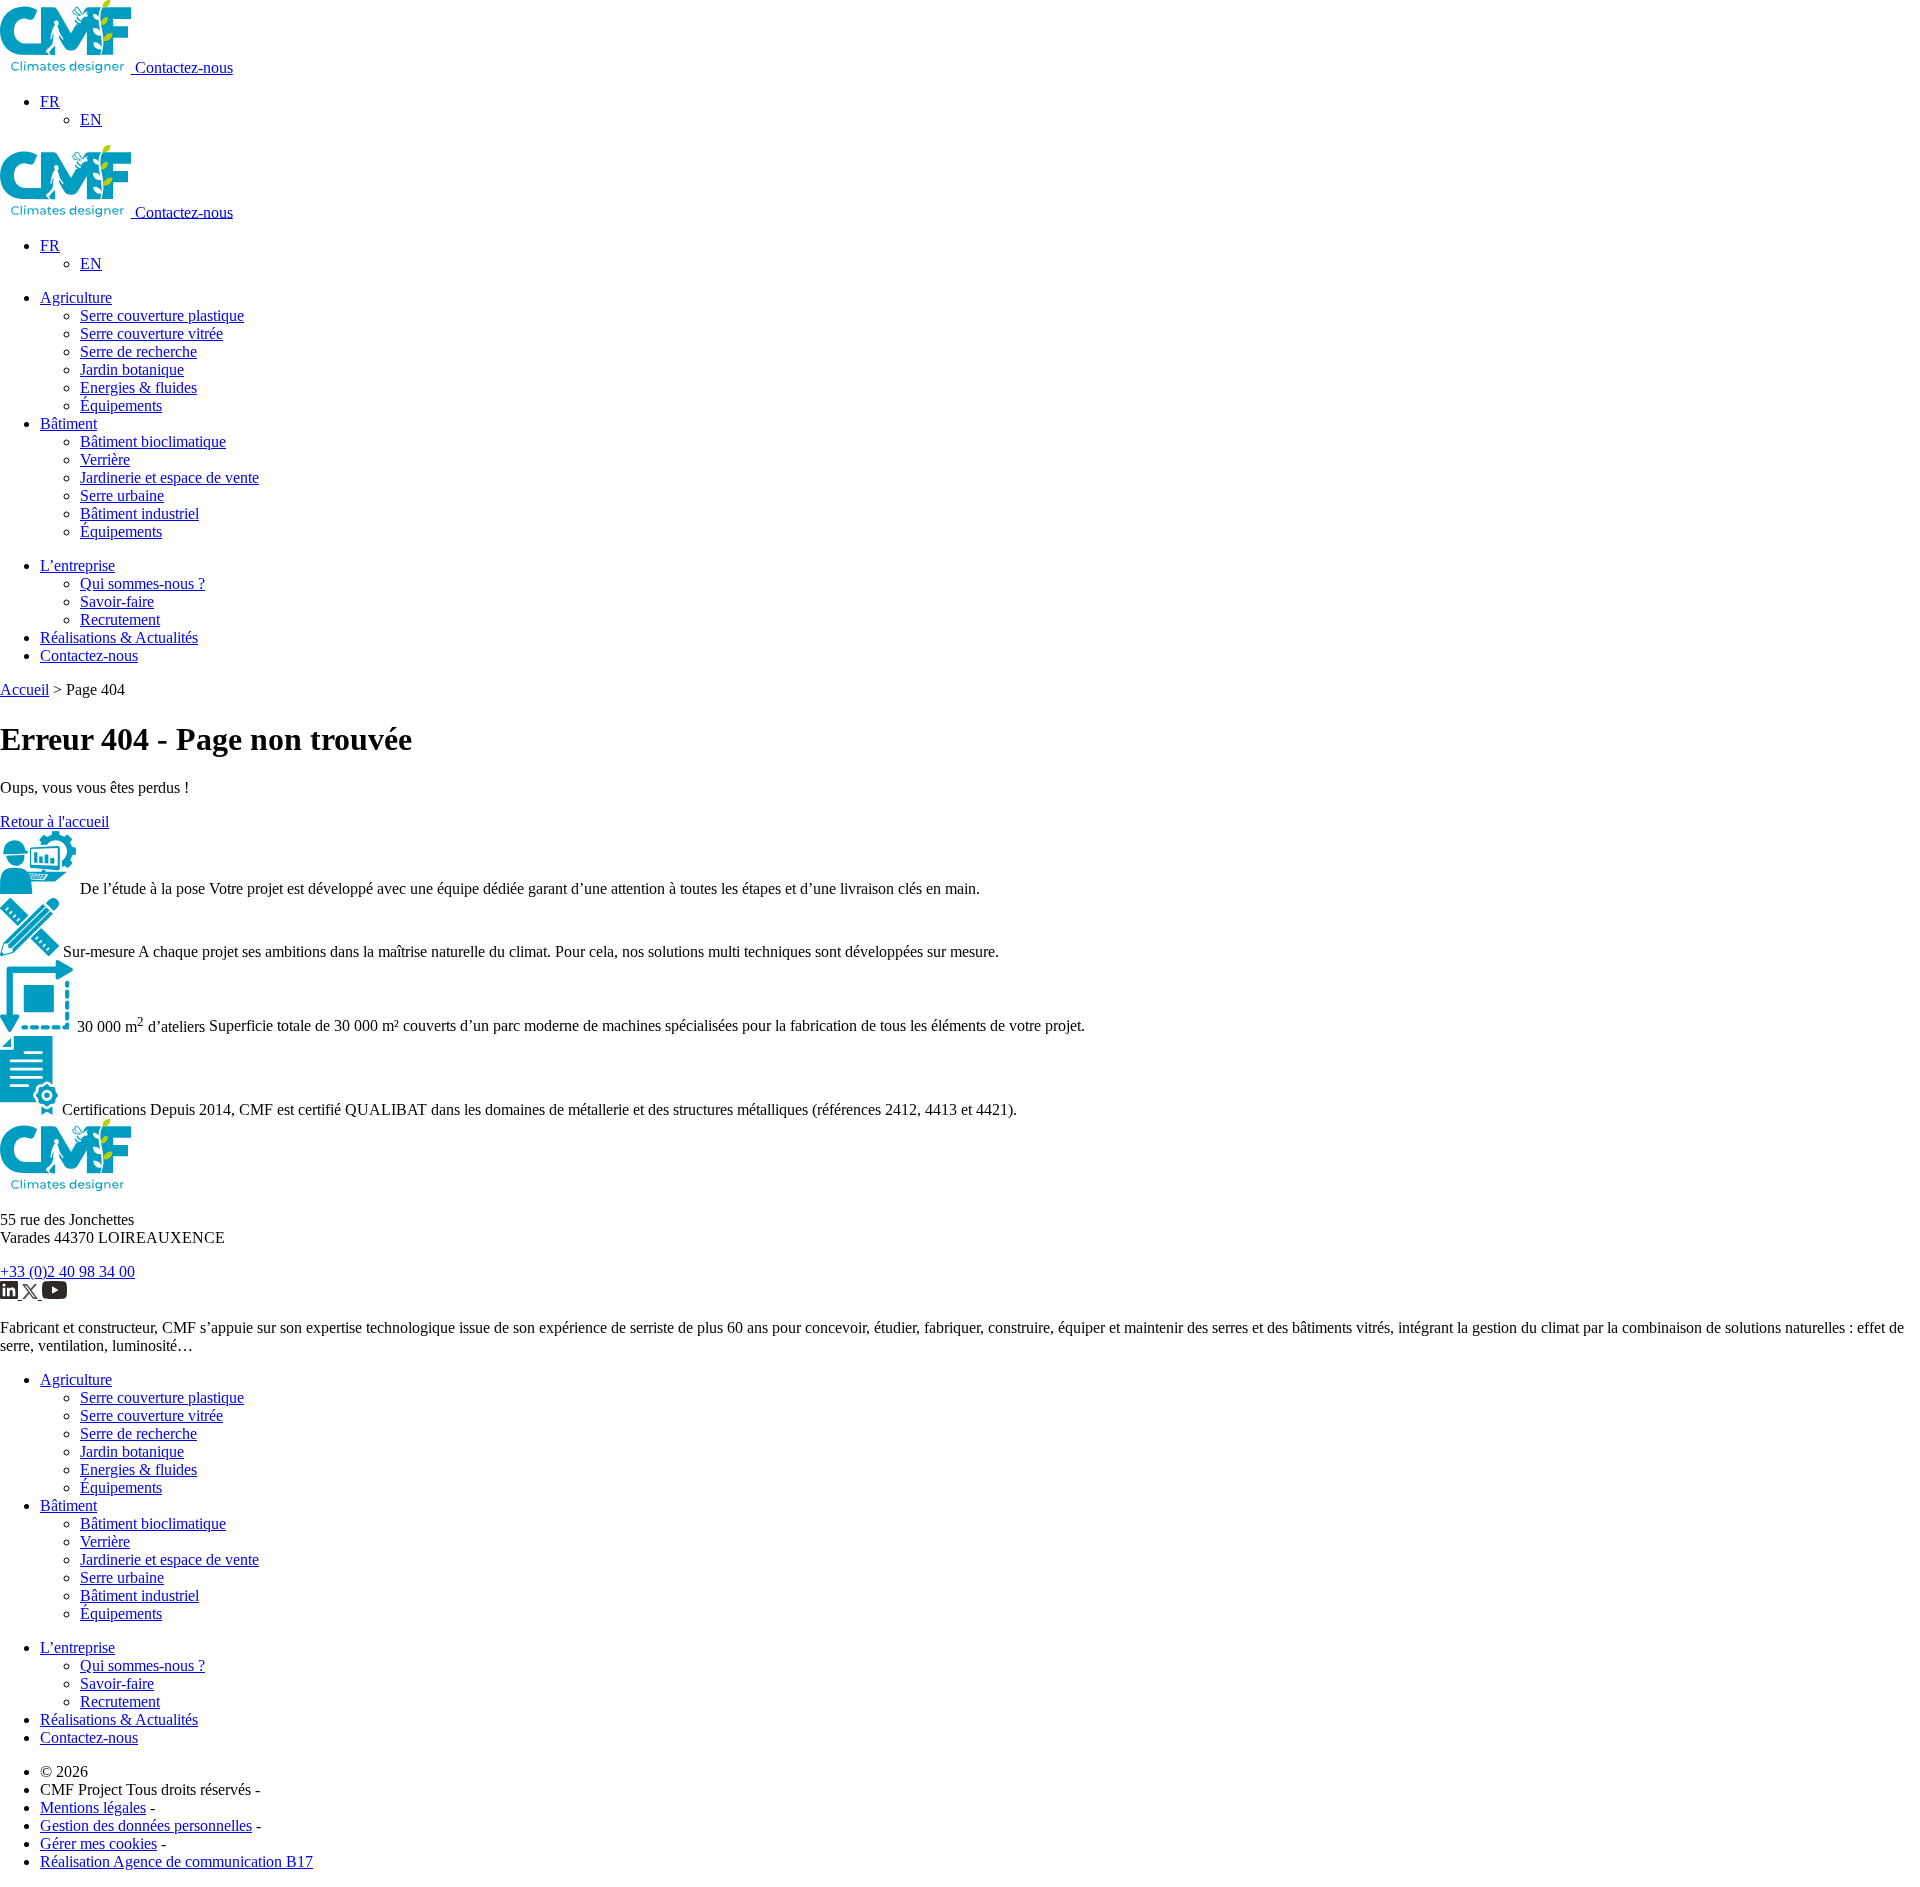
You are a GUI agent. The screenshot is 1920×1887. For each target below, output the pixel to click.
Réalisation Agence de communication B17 (176, 1861)
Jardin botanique (132, 369)
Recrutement (120, 619)
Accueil (24, 689)
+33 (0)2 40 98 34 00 (67, 1271)
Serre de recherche (138, 351)
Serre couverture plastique (162, 315)
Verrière (105, 459)
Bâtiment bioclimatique (153, 441)
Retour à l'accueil (54, 821)
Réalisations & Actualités (119, 637)
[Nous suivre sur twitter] (32, 1293)
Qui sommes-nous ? (142, 583)
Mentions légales (93, 1807)
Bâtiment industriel (139, 513)
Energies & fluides (138, 387)
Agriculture (76, 297)
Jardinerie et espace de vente (169, 477)
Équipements (121, 405)
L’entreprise (77, 565)
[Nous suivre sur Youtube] (54, 1293)
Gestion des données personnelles (146, 1825)
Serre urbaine (122, 495)
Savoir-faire (117, 601)
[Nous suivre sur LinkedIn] (11, 1293)
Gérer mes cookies (98, 1843)
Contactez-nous (184, 67)
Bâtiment (68, 423)
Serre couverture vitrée (151, 333)
